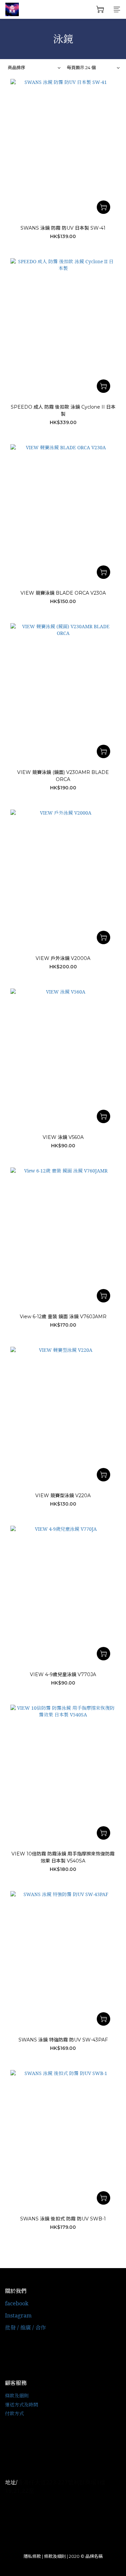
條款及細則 (17, 2396)
